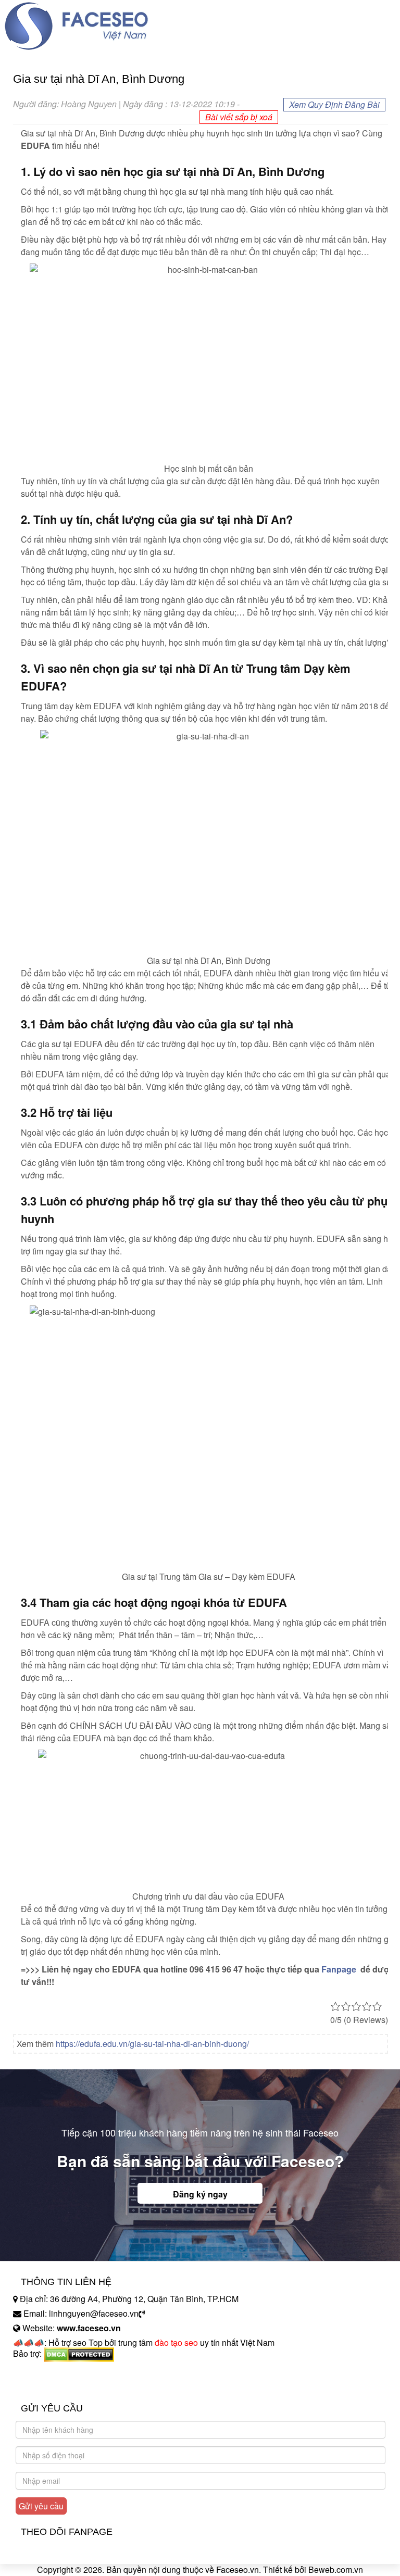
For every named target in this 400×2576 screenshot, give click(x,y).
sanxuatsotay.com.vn (52, 2386)
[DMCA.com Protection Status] (79, 2353)
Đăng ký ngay (200, 2194)
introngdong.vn (41, 2372)
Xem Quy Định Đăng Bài (334, 104)
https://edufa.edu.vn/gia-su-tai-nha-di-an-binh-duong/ (152, 2044)
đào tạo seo (176, 2342)
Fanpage (339, 1969)
